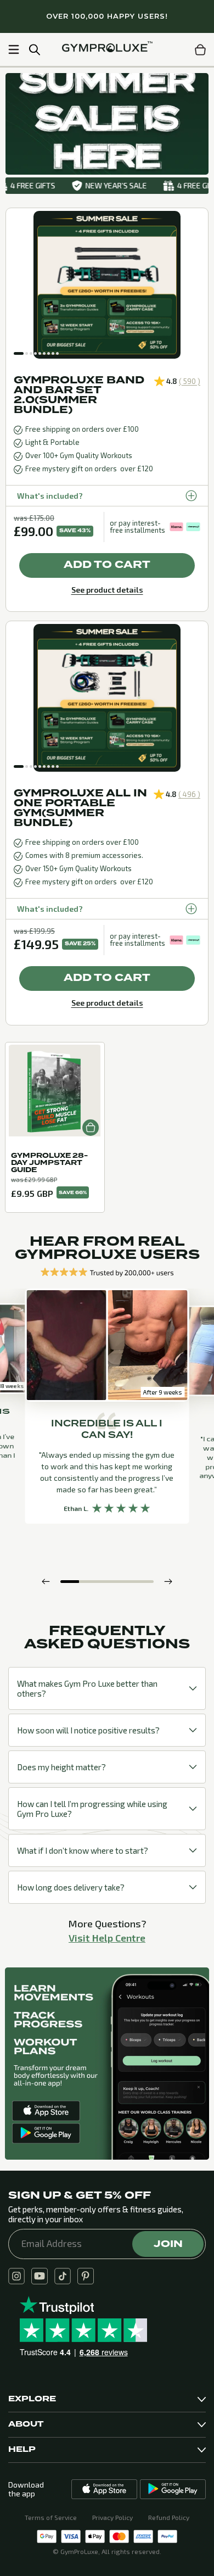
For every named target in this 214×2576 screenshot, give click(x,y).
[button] (19, 353)
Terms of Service (51, 2517)
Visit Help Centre (107, 1938)
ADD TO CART (107, 565)
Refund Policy (169, 2517)
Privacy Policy (112, 2517)
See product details (107, 590)
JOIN (168, 2244)
